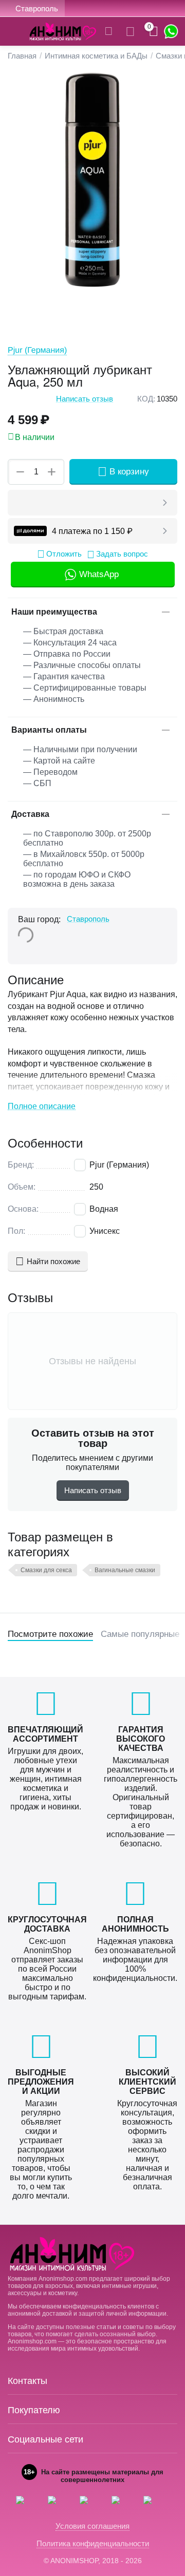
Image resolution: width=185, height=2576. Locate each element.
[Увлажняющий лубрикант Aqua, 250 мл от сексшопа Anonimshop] (92, 180)
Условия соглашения (92, 2526)
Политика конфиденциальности (93, 2543)
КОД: (146, 399)
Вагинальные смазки (125, 1570)
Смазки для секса (46, 1570)
